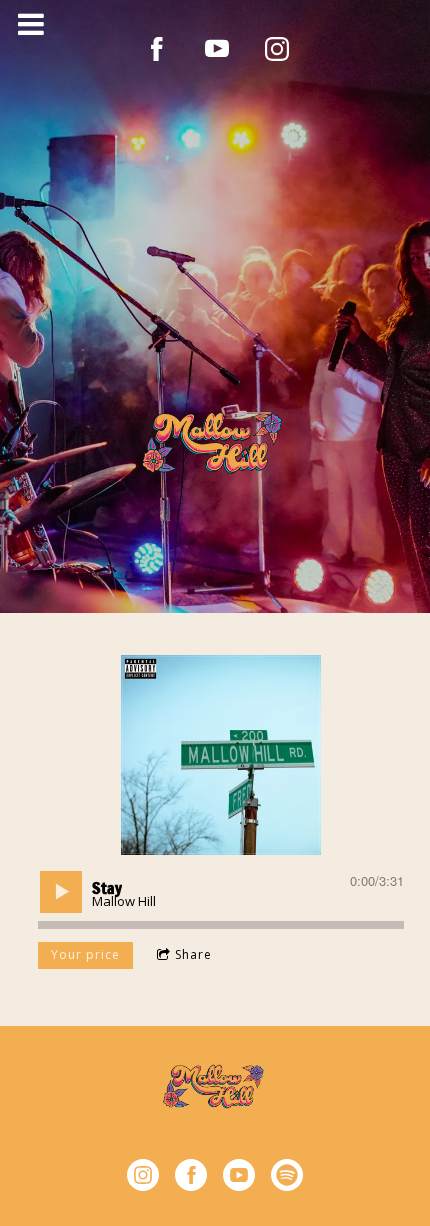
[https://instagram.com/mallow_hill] (143, 1178)
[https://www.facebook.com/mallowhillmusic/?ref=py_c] (157, 49)
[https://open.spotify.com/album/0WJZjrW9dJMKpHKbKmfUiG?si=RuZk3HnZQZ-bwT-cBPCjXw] (287, 1178)
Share (193, 954)
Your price (85, 954)
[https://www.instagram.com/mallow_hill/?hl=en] (277, 49)
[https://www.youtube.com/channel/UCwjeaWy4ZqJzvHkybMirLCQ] (217, 49)
